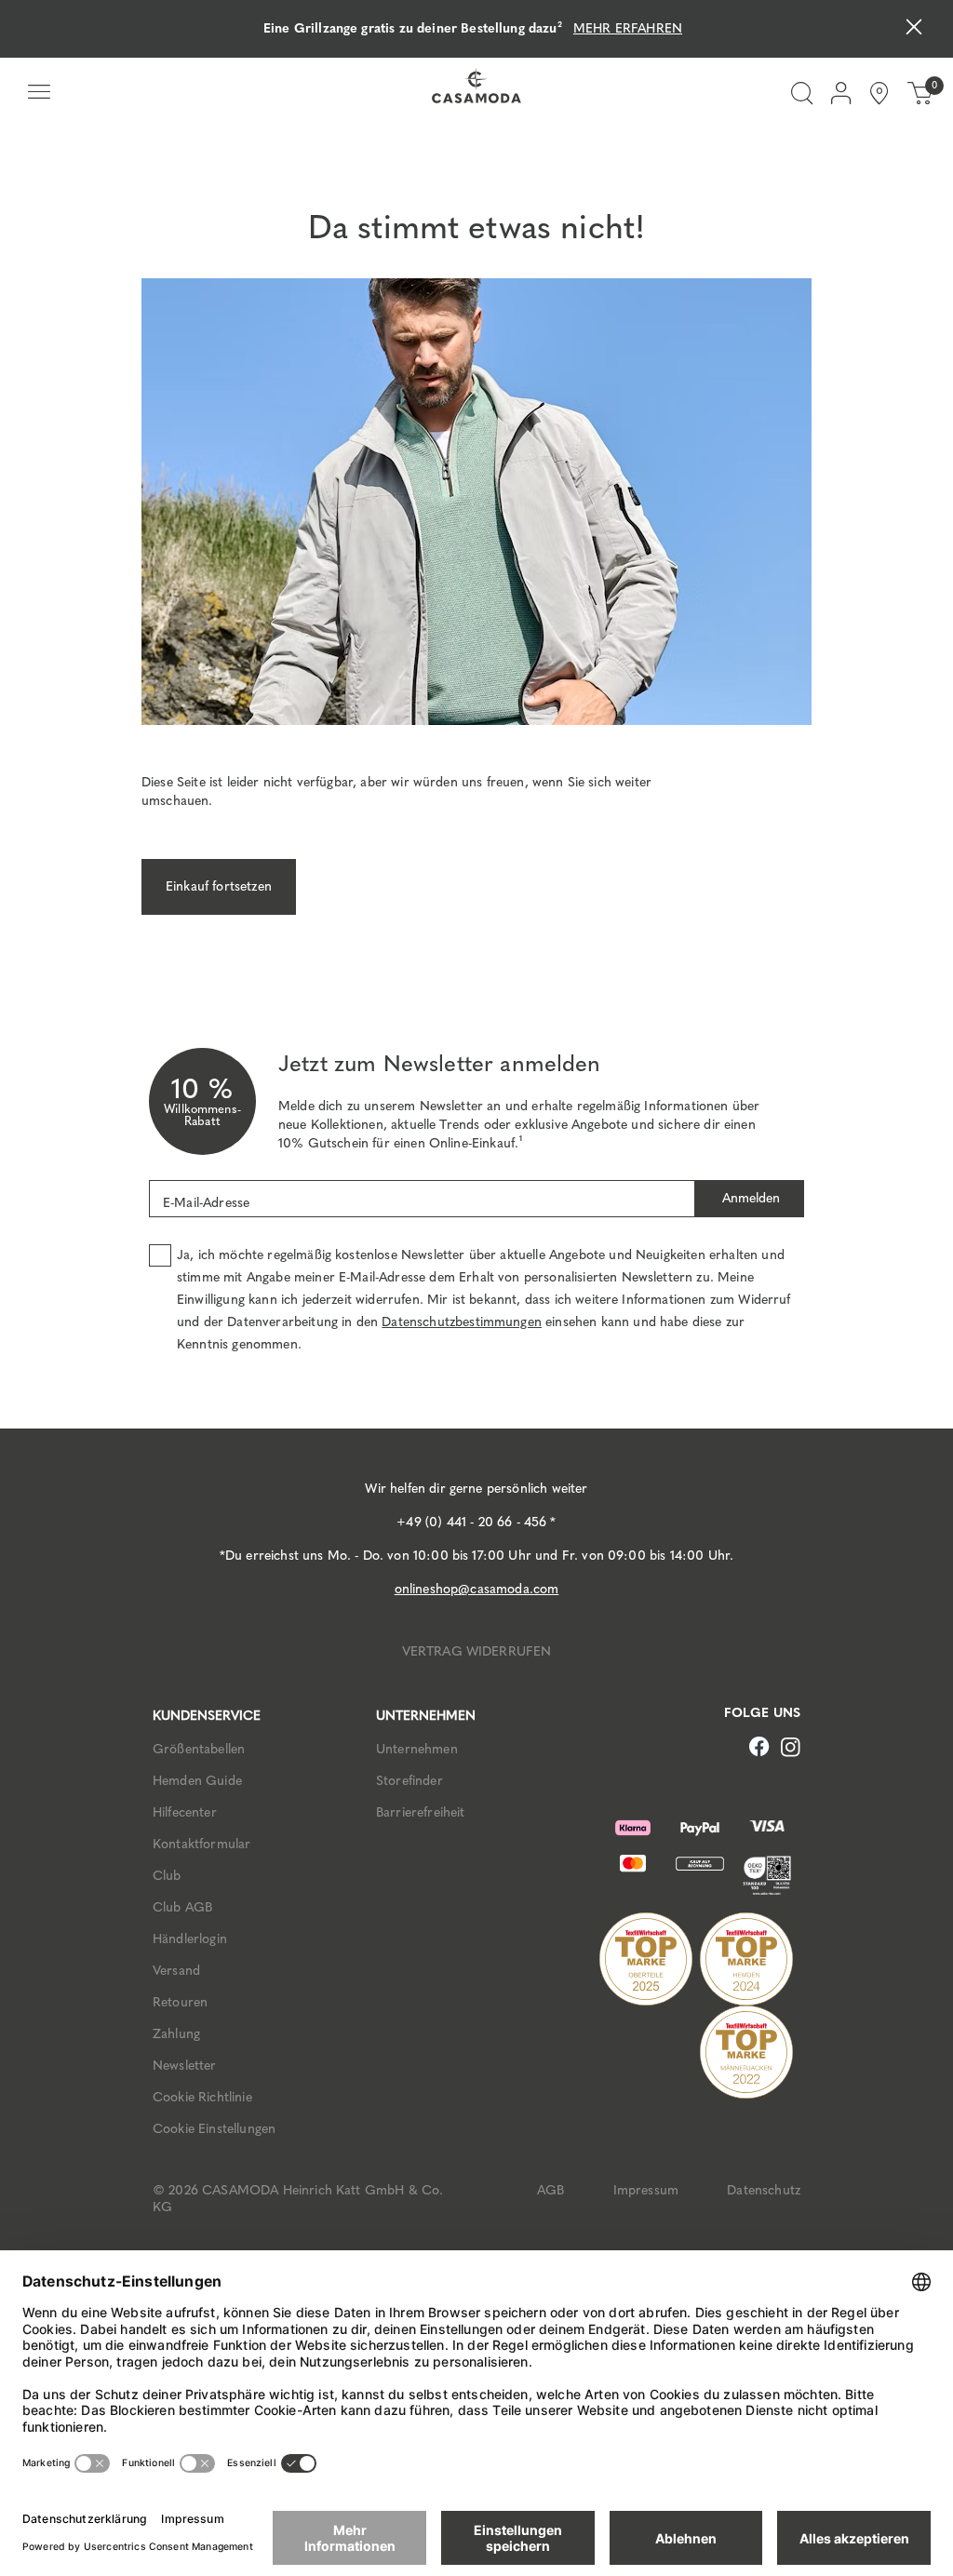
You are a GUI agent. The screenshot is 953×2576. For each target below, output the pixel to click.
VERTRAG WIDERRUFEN (477, 1651)
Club (167, 1876)
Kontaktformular (201, 1844)
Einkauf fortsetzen (219, 886)
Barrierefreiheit (421, 1812)
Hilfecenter (185, 1812)
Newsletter (185, 2066)
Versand (176, 1971)
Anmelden (749, 1198)
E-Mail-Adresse (206, 1203)
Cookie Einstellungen (214, 2129)
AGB (550, 2190)
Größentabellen (199, 1749)
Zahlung (176, 2034)
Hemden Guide (197, 1781)
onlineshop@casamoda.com (477, 1589)
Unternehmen (417, 1749)
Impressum (646, 2190)
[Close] (914, 29)
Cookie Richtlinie (202, 2097)
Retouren (180, 2002)
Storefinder (409, 1781)
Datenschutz (764, 2190)
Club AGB (182, 1907)
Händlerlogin (190, 1939)
